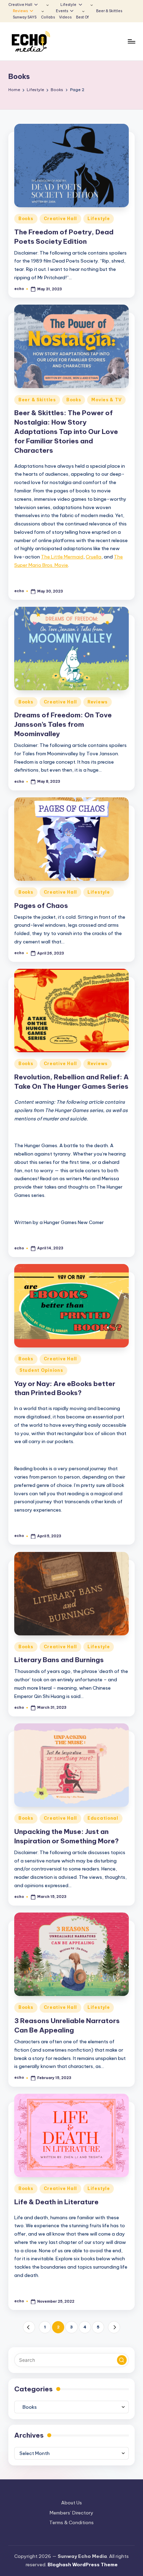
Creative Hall (60, 219)
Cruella (94, 557)
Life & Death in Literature (56, 2202)
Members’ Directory (71, 2513)
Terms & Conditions (71, 2522)
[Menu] (131, 42)
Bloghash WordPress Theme (83, 2565)
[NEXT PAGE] (114, 2327)
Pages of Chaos (41, 905)
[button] (29, 2327)
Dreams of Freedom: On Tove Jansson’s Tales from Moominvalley (63, 724)
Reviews (98, 702)
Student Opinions (41, 1370)
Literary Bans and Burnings (59, 1660)
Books (26, 219)
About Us (71, 2503)
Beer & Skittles (37, 400)
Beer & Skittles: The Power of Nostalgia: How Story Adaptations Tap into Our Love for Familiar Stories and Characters (66, 432)
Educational (103, 1818)
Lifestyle (99, 219)
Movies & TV (106, 400)
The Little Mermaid (62, 557)
